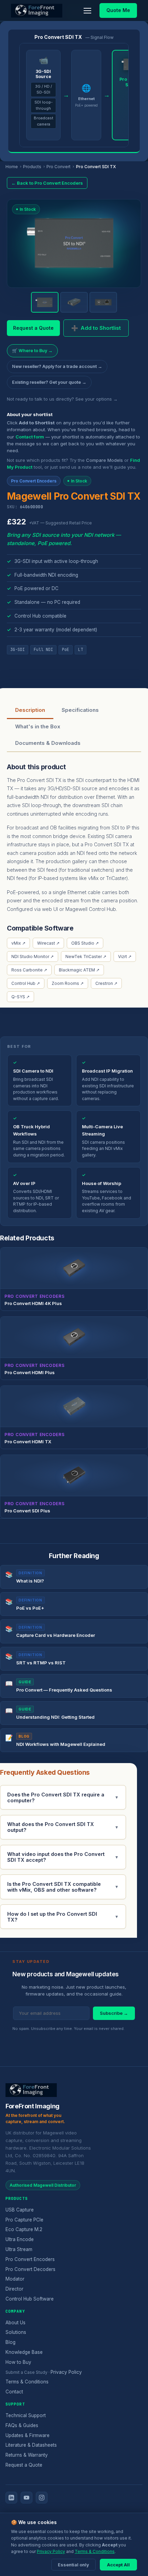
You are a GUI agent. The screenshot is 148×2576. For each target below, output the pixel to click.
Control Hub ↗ (26, 983)
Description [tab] (30, 710)
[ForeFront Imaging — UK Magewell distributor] (37, 11)
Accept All (118, 2565)
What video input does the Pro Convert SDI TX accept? (63, 1857)
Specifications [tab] (80, 710)
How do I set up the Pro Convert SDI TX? (63, 1917)
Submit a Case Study (27, 2372)
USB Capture (20, 2210)
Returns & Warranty (27, 2455)
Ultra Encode (20, 2239)
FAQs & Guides (22, 2425)
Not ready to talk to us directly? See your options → (62, 399)
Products (32, 167)
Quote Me (118, 10)
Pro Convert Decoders (30, 2269)
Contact (14, 2392)
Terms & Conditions (27, 2382)
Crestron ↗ (106, 983)
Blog (10, 2342)
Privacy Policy (66, 2372)
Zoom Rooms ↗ (68, 983)
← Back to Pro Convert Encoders (47, 183)
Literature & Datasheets (31, 2445)
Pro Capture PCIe (24, 2220)
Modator (15, 2279)
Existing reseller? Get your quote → (49, 382)
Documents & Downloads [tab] (48, 743)
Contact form (30, 437)
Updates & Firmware (28, 2435)
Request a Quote (33, 328)
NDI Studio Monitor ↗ (33, 957)
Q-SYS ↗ (20, 997)
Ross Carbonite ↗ (29, 970)
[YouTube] (27, 2498)
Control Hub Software (30, 2299)
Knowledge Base (24, 2352)
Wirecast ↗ (48, 943)
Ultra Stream (19, 2249)
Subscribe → (114, 2013)
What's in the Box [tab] (38, 726)
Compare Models (104, 460)
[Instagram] (42, 2498)
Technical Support (26, 2415)
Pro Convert (59, 167)
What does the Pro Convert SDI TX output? (63, 1827)
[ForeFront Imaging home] (31, 2090)
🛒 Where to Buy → (32, 351)
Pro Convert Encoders (30, 2259)
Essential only (73, 2565)
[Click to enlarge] (74, 241)
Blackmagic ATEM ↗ (79, 970)
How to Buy (18, 2362)
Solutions (16, 2332)
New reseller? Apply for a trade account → (57, 366)
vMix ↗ (18, 943)
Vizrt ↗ (125, 957)
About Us (15, 2323)
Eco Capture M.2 (24, 2229)
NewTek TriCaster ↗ (86, 957)
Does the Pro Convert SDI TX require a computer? (63, 1797)
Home (12, 167)
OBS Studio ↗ (85, 943)
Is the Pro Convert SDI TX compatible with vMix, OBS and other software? (63, 1887)
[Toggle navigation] (87, 11)
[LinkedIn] (11, 2498)
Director (14, 2289)
